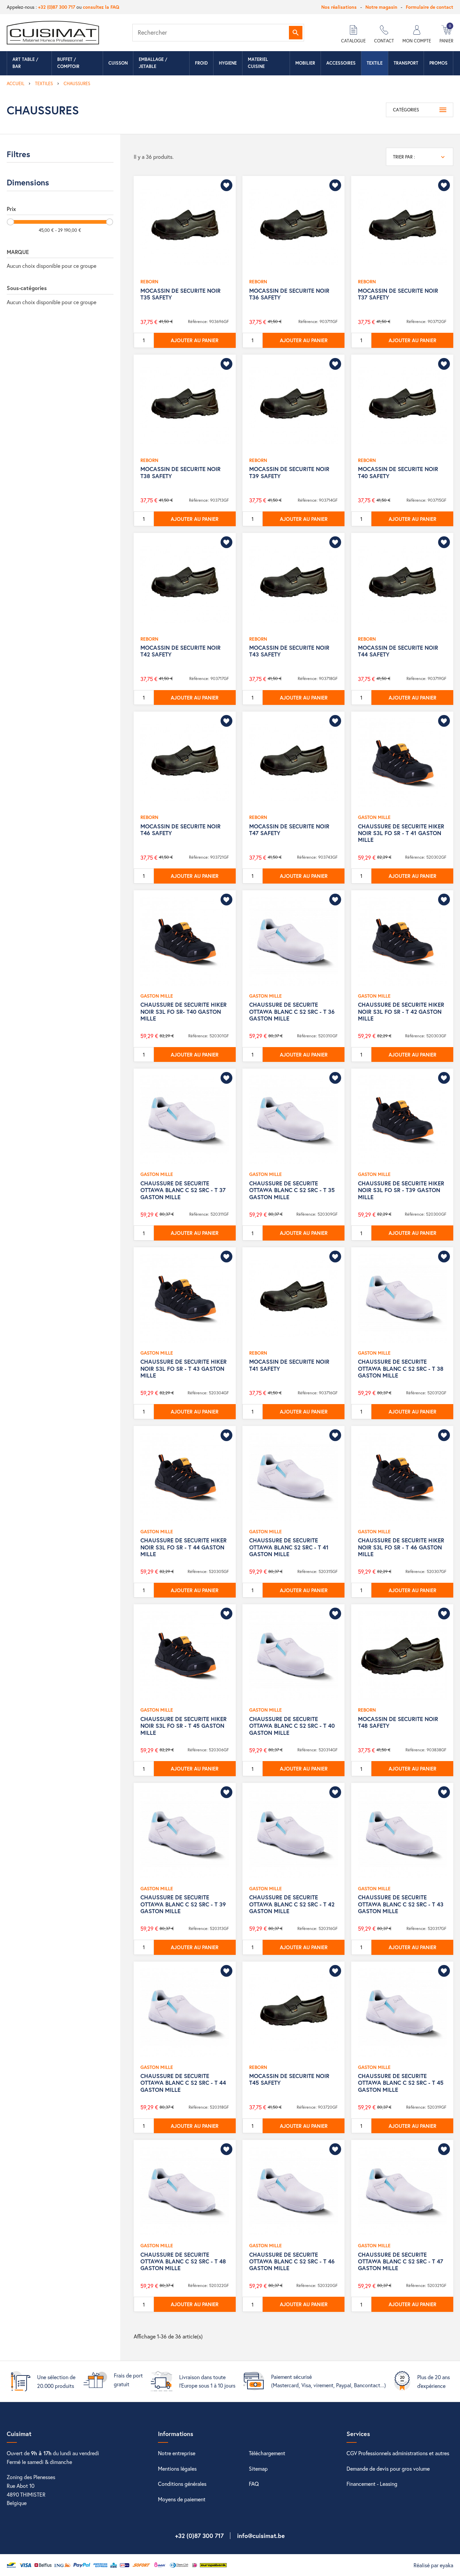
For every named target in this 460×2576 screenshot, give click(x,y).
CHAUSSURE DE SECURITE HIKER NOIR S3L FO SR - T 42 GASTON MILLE (401, 1011)
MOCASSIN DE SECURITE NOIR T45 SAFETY (289, 2079)
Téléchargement (267, 2453)
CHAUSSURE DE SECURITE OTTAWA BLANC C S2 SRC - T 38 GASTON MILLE (401, 1368)
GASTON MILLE (374, 817)
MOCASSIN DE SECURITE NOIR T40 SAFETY (398, 472)
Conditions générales (182, 2484)
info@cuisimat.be (261, 2536)
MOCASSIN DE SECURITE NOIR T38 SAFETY (180, 472)
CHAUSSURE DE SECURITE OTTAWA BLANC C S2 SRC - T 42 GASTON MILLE (292, 1904)
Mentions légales (177, 2468)
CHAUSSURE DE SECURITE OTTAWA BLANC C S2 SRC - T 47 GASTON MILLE (401, 2261)
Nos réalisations (339, 7)
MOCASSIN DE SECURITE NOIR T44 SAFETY (398, 651)
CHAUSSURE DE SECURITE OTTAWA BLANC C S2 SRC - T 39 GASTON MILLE (183, 1904)
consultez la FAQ (101, 7)
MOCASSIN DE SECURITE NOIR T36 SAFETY (289, 294)
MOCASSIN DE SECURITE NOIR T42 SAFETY (180, 651)
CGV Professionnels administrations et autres (398, 2453)
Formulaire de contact (430, 7)
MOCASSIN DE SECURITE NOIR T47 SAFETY (289, 830)
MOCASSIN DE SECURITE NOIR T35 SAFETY (180, 294)
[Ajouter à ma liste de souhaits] (226, 185)
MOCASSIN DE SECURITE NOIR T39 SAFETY (289, 472)
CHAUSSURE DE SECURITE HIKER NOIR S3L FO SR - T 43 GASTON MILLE (184, 1368)
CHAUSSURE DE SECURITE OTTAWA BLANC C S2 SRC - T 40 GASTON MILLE (292, 1726)
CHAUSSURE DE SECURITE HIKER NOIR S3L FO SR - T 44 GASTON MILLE (184, 1547)
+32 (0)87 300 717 (57, 7)
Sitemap (258, 2468)
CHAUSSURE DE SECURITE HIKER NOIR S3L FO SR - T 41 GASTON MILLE (401, 833)
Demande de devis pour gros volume (388, 2468)
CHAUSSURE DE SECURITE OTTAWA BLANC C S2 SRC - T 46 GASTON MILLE (292, 2261)
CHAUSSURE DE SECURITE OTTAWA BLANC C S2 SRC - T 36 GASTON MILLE (292, 1011)
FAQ (254, 2484)
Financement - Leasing (372, 2484)
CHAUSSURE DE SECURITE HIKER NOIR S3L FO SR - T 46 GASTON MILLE (401, 1547)
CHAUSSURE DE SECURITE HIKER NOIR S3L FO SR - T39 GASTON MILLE (401, 1190)
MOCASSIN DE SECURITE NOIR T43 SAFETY (289, 651)
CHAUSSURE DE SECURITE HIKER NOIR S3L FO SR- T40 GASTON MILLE (184, 1011)
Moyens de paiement (182, 2499)
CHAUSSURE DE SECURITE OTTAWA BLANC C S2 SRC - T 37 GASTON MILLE (183, 1190)
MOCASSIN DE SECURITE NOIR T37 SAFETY (398, 294)
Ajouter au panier (195, 340)
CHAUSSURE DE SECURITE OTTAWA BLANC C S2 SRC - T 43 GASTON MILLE (401, 1904)
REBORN (149, 281)
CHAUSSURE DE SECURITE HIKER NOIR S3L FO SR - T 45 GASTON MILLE (184, 1726)
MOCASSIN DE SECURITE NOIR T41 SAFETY (289, 1365)
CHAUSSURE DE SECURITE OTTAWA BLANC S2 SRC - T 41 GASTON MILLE (289, 1547)
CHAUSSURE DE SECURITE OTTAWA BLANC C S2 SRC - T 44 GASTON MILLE (183, 2083)
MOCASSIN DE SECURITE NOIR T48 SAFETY (398, 1722)
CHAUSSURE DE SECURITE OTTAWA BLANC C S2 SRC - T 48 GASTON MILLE (183, 2261)
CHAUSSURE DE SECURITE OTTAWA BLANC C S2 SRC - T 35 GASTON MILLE (292, 1190)
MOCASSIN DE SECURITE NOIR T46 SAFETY (180, 830)
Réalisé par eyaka (433, 2565)
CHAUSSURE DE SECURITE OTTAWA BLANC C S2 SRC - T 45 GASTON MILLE (401, 2083)
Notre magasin (381, 7)
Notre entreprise (177, 2453)
